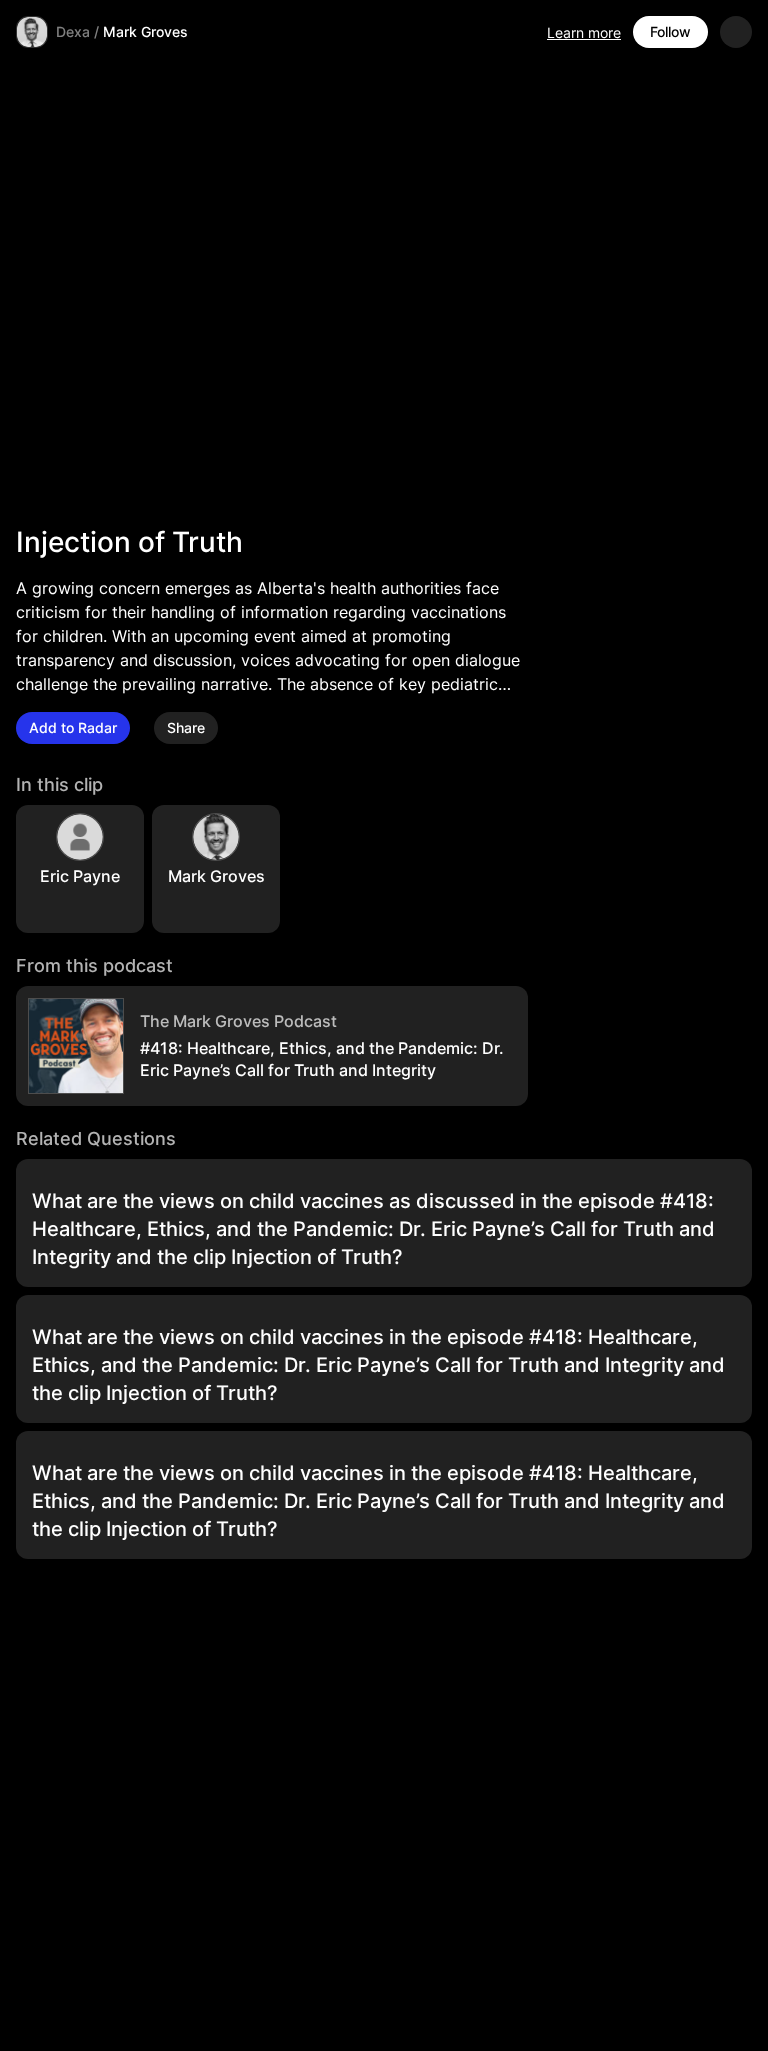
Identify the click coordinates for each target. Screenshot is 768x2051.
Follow (670, 31)
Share (186, 727)
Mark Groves (145, 31)
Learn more (584, 32)
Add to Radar (73, 727)
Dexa (73, 31)
